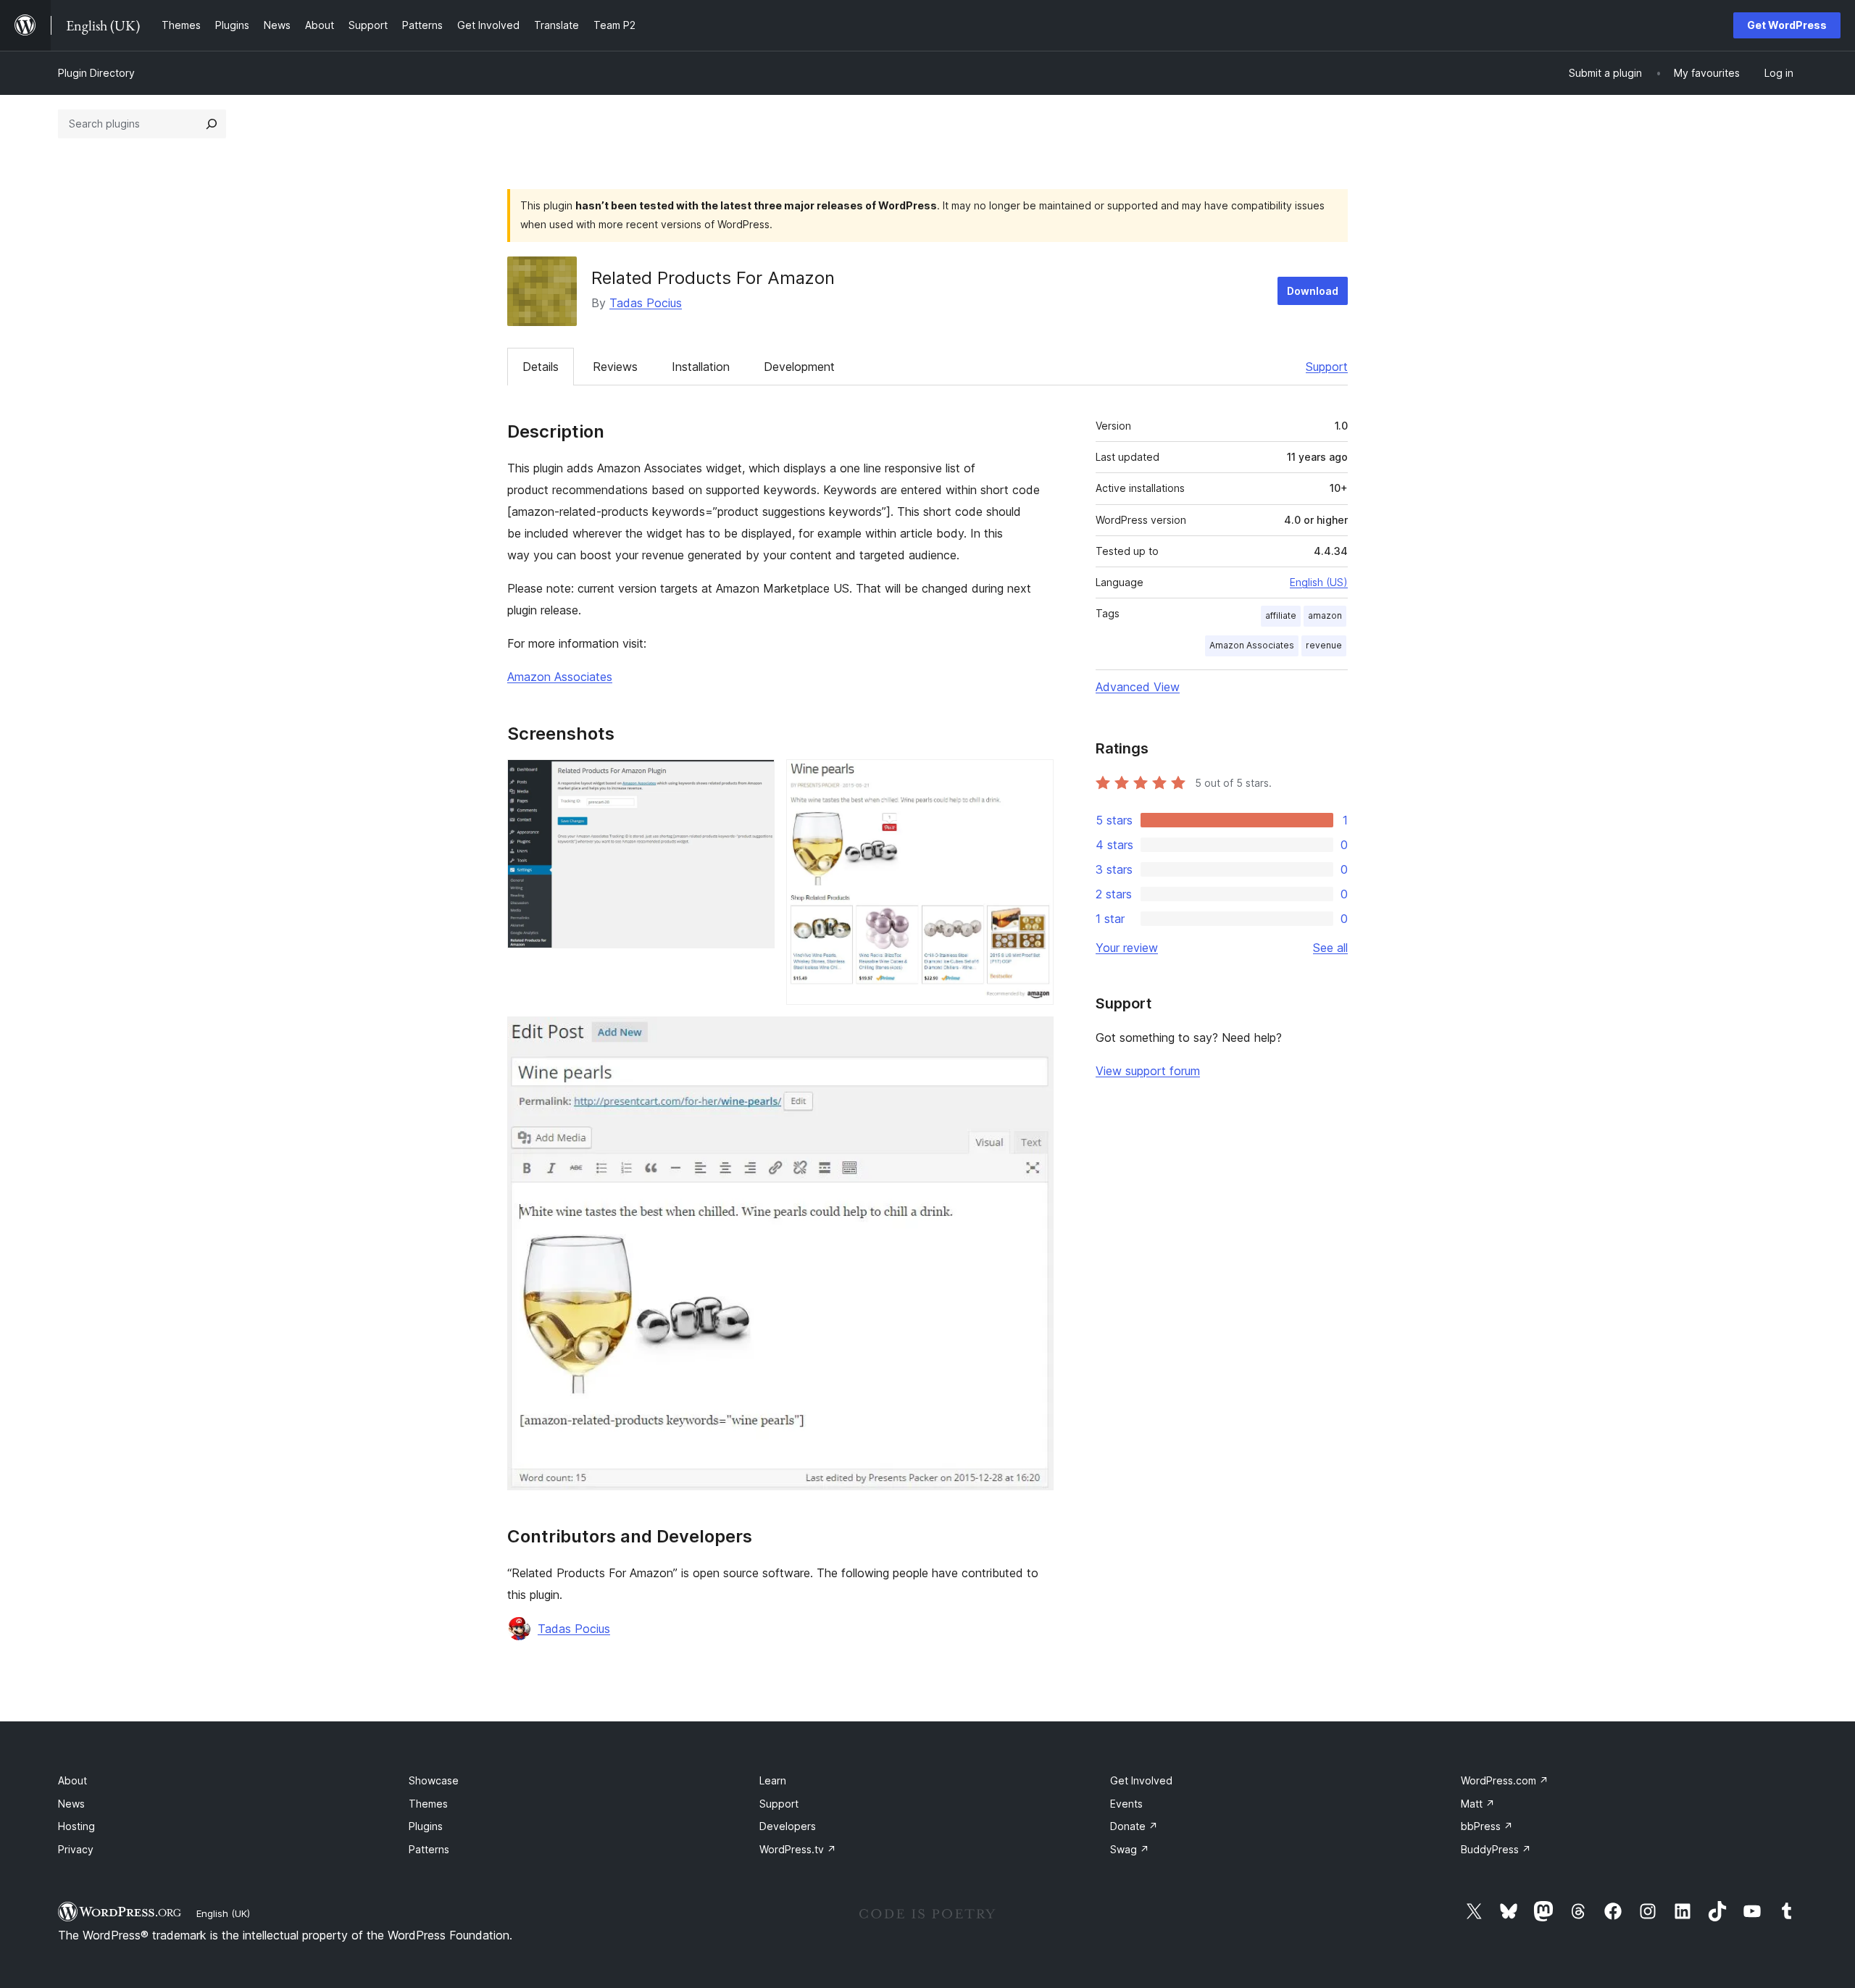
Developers (788, 1826)
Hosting (76, 1826)
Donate (1134, 1826)
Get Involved (1141, 1780)
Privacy (76, 1849)
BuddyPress (1496, 1849)
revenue (1324, 645)
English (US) (1319, 582)
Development (799, 367)
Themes (428, 1804)
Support (1327, 367)
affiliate (1281, 615)
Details (541, 367)
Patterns (429, 1849)
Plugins (426, 1826)
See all (1330, 948)
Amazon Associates (560, 677)
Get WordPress (1787, 25)
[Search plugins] (212, 124)
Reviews (615, 367)
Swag (1130, 1849)
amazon (1325, 615)
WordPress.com (1505, 1780)
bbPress (1487, 1826)
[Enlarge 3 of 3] (1034, 1036)
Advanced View (1138, 687)
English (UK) (223, 1913)
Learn (773, 1780)
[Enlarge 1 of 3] (755, 779)
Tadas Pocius (646, 303)
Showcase (434, 1780)
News (71, 1804)
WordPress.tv (798, 1849)
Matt (1478, 1804)
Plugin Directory (96, 73)
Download (1313, 291)
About (72, 1780)
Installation (701, 367)
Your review (1127, 948)
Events (1126, 1804)
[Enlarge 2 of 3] (1034, 779)
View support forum (1148, 1071)
